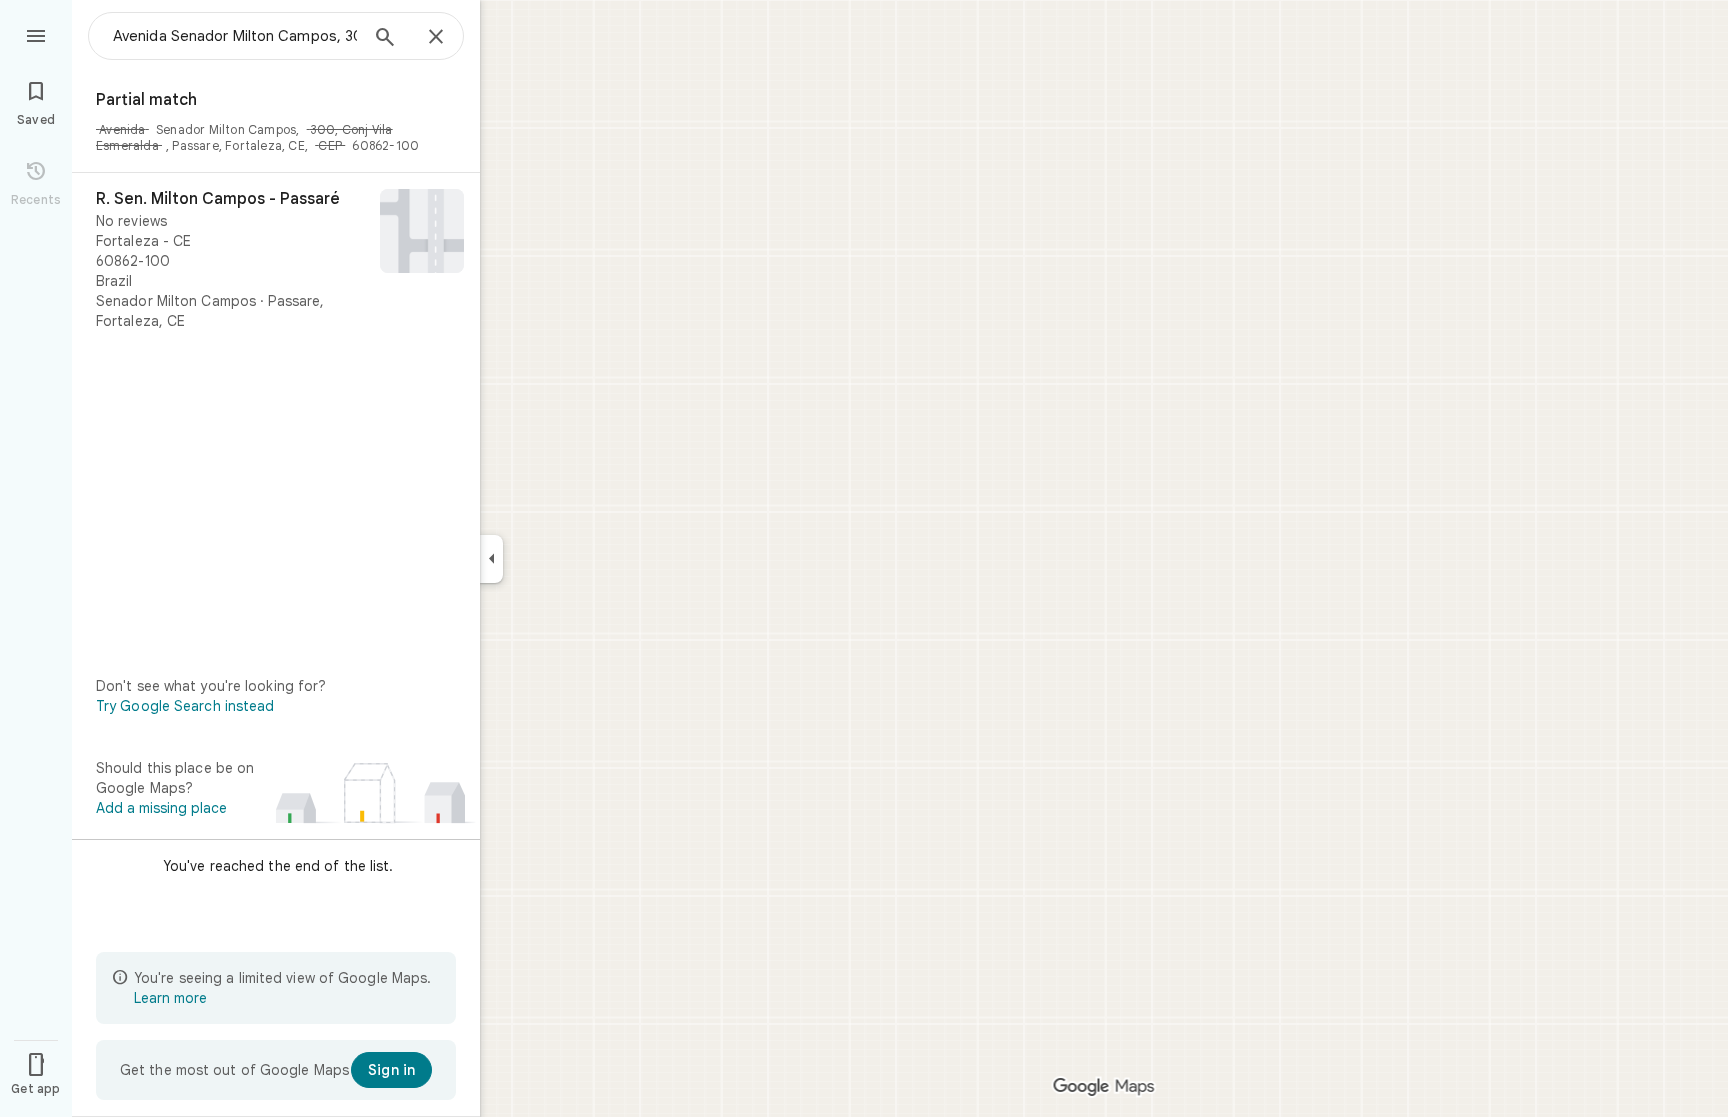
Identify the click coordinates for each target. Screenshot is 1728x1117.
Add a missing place (161, 808)
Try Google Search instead (185, 706)
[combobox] (235, 36)
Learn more (170, 998)
